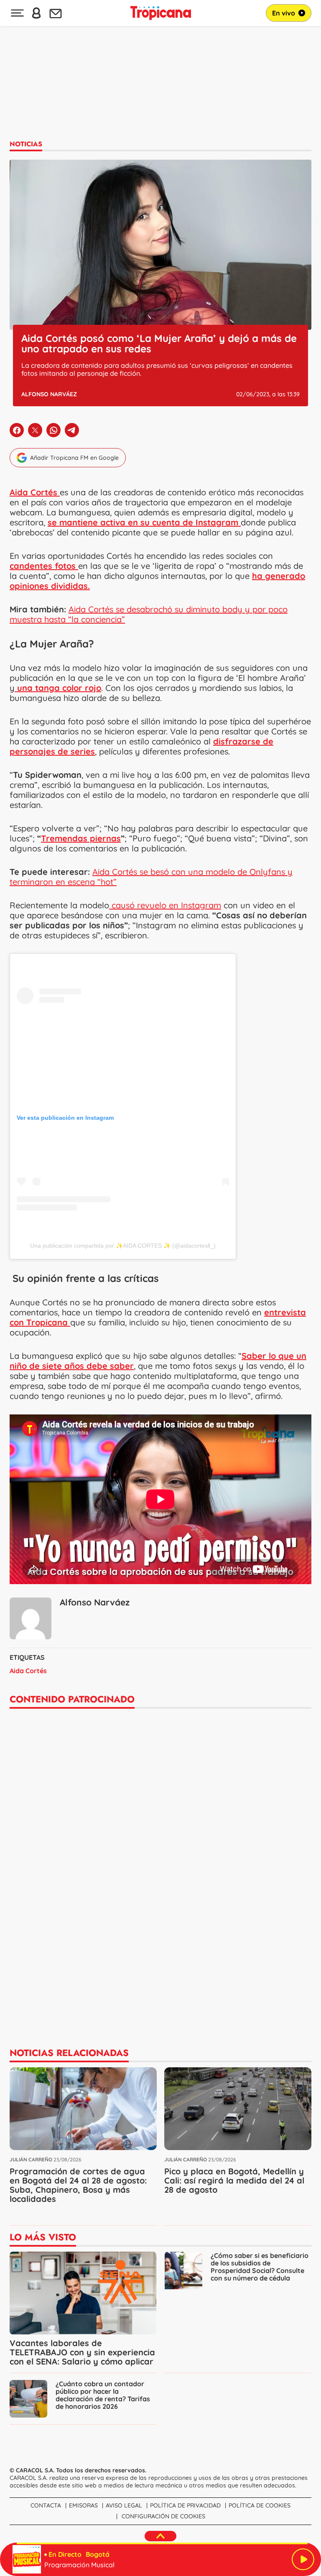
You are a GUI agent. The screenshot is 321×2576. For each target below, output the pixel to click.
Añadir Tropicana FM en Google (74, 458)
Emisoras (83, 2505)
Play (303, 2559)
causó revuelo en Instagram (165, 905)
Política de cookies (260, 2505)
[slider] (162, 2543)
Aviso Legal (124, 2505)
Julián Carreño (31, 2159)
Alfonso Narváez (49, 394)
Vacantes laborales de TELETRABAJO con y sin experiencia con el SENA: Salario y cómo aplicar (82, 2352)
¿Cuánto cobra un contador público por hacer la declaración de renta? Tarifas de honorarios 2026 (103, 2395)
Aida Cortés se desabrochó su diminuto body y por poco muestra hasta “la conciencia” (149, 614)
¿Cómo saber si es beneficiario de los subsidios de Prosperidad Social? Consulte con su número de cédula (260, 2267)
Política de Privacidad (185, 2505)
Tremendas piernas (81, 838)
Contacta (46, 2505)
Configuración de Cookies (163, 2516)
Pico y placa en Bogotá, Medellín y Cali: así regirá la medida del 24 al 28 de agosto (234, 2180)
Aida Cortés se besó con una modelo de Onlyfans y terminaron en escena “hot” (151, 877)
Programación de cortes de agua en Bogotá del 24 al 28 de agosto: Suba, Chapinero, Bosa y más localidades (78, 2185)
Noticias (26, 144)
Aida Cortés (28, 1671)
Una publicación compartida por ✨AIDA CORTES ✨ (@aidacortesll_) (123, 1246)
